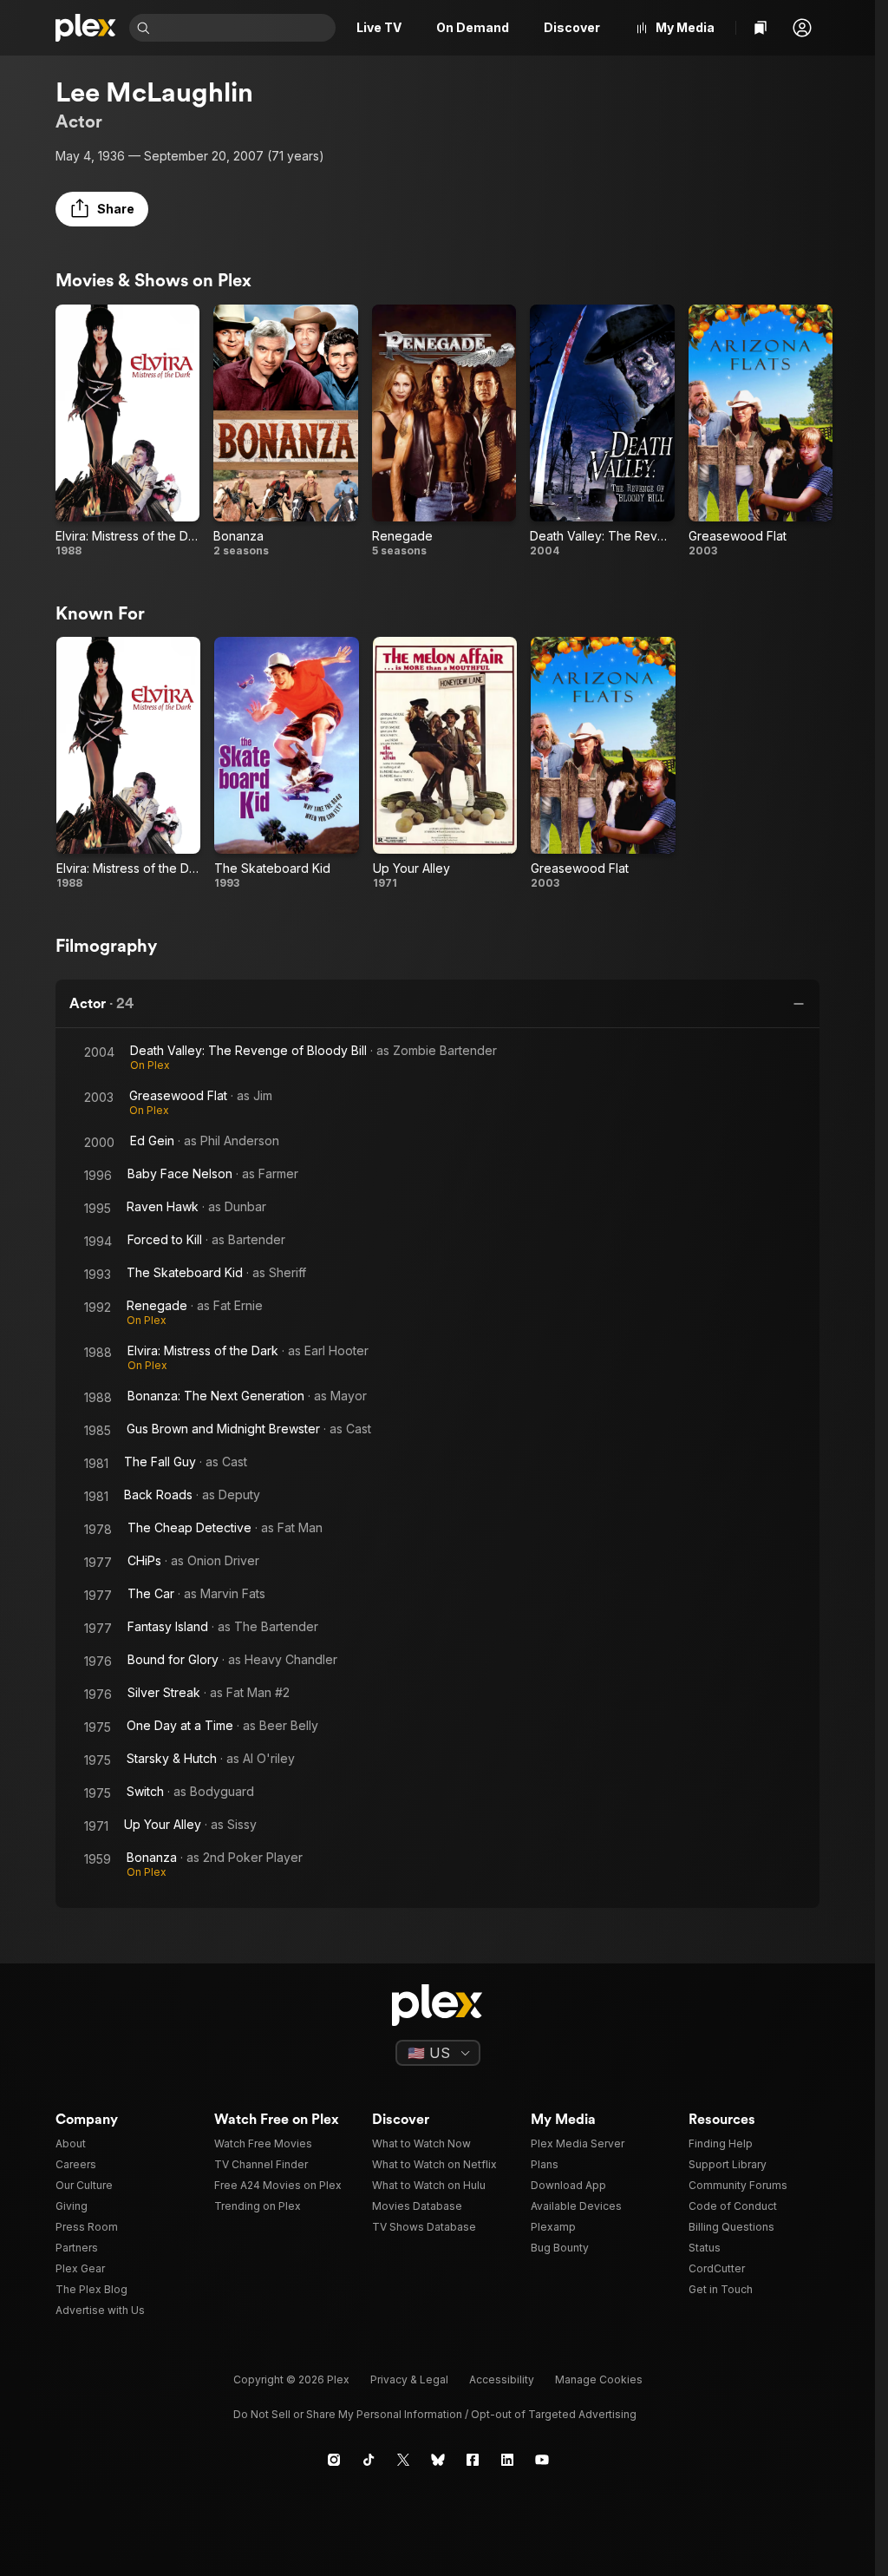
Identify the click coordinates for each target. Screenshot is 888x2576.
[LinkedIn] (507, 2460)
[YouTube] (542, 2460)
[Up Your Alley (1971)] (445, 764)
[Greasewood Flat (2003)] (761, 431)
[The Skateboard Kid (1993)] (286, 764)
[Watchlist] (761, 28)
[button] (802, 28)
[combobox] (245, 28)
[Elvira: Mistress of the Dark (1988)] (127, 431)
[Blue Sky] (438, 2460)
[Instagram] (334, 2460)
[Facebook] (473, 2460)
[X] (403, 2460)
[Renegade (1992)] (444, 431)
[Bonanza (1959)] (285, 431)
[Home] (85, 28)
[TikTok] (369, 2460)
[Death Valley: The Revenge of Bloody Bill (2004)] (602, 431)
